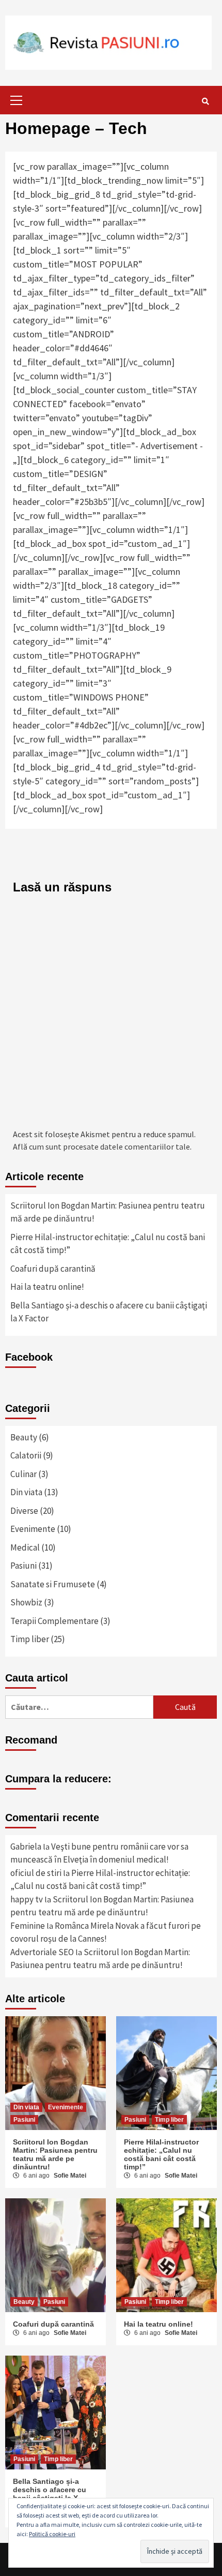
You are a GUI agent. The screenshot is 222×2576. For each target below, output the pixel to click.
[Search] (205, 101)
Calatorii (26, 1455)
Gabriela (26, 1847)
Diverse (24, 1511)
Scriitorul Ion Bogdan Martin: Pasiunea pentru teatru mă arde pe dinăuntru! (108, 1212)
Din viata (26, 1492)
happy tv (27, 1899)
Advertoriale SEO (42, 1952)
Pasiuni (23, 1566)
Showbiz (26, 1602)
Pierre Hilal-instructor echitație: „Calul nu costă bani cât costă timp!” (108, 1244)
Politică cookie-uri (52, 2534)
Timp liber (30, 1639)
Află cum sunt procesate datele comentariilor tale (101, 1146)
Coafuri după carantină (53, 1269)
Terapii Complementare (54, 1621)
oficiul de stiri (36, 1873)
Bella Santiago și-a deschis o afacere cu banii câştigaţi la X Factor (109, 1312)
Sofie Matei (70, 2176)
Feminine (28, 1926)
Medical (25, 1547)
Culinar (23, 1474)
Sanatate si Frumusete (53, 1584)
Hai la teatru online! (47, 1287)
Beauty (24, 1437)
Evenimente (33, 1529)
